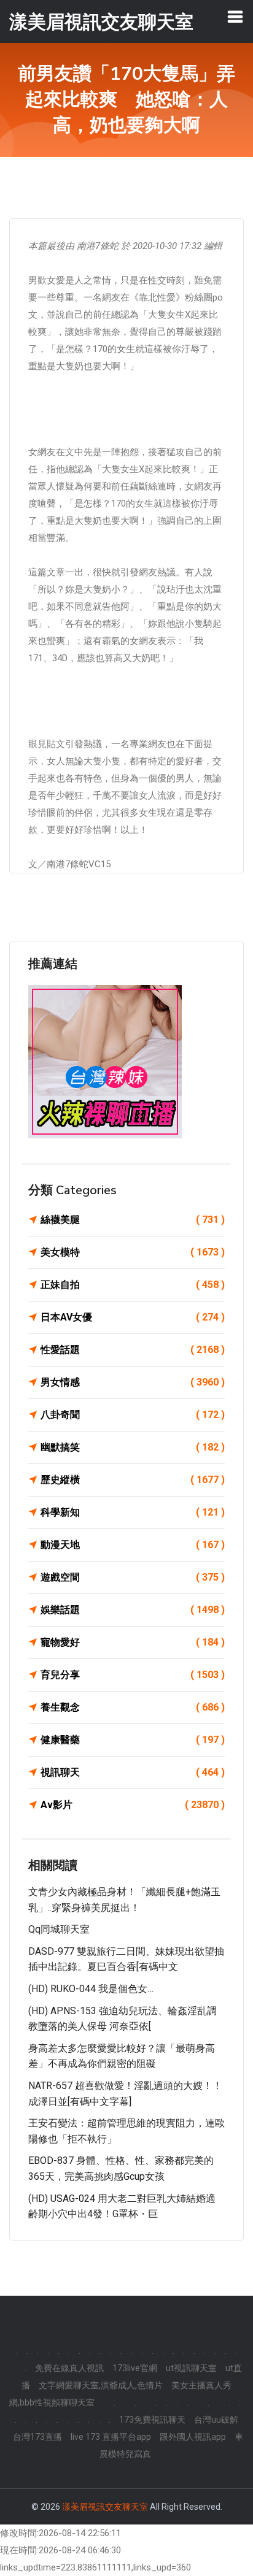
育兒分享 (133, 1675)
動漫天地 (133, 1545)
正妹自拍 (133, 1285)
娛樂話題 (133, 1610)
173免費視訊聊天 (152, 2420)
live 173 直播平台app (111, 2437)
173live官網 (135, 2368)
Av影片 (133, 1805)
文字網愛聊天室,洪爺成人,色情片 (101, 2385)
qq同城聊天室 (59, 1929)
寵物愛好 (133, 1642)
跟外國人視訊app (193, 2437)
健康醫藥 (133, 1740)
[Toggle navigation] (235, 17)
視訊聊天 (133, 1772)
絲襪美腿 (133, 1220)
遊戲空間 (133, 1577)
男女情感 (133, 1382)
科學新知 (133, 1512)
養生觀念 (133, 1707)
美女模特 (133, 1252)
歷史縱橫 (133, 1480)
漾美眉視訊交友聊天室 (105, 2507)
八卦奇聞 (133, 1415)
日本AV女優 (133, 1317)
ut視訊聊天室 (191, 2368)
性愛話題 (133, 1350)
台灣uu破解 (216, 2420)
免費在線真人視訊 (69, 2368)
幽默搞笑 (133, 1447)
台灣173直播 (37, 2437)
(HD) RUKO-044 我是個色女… (91, 1989)
